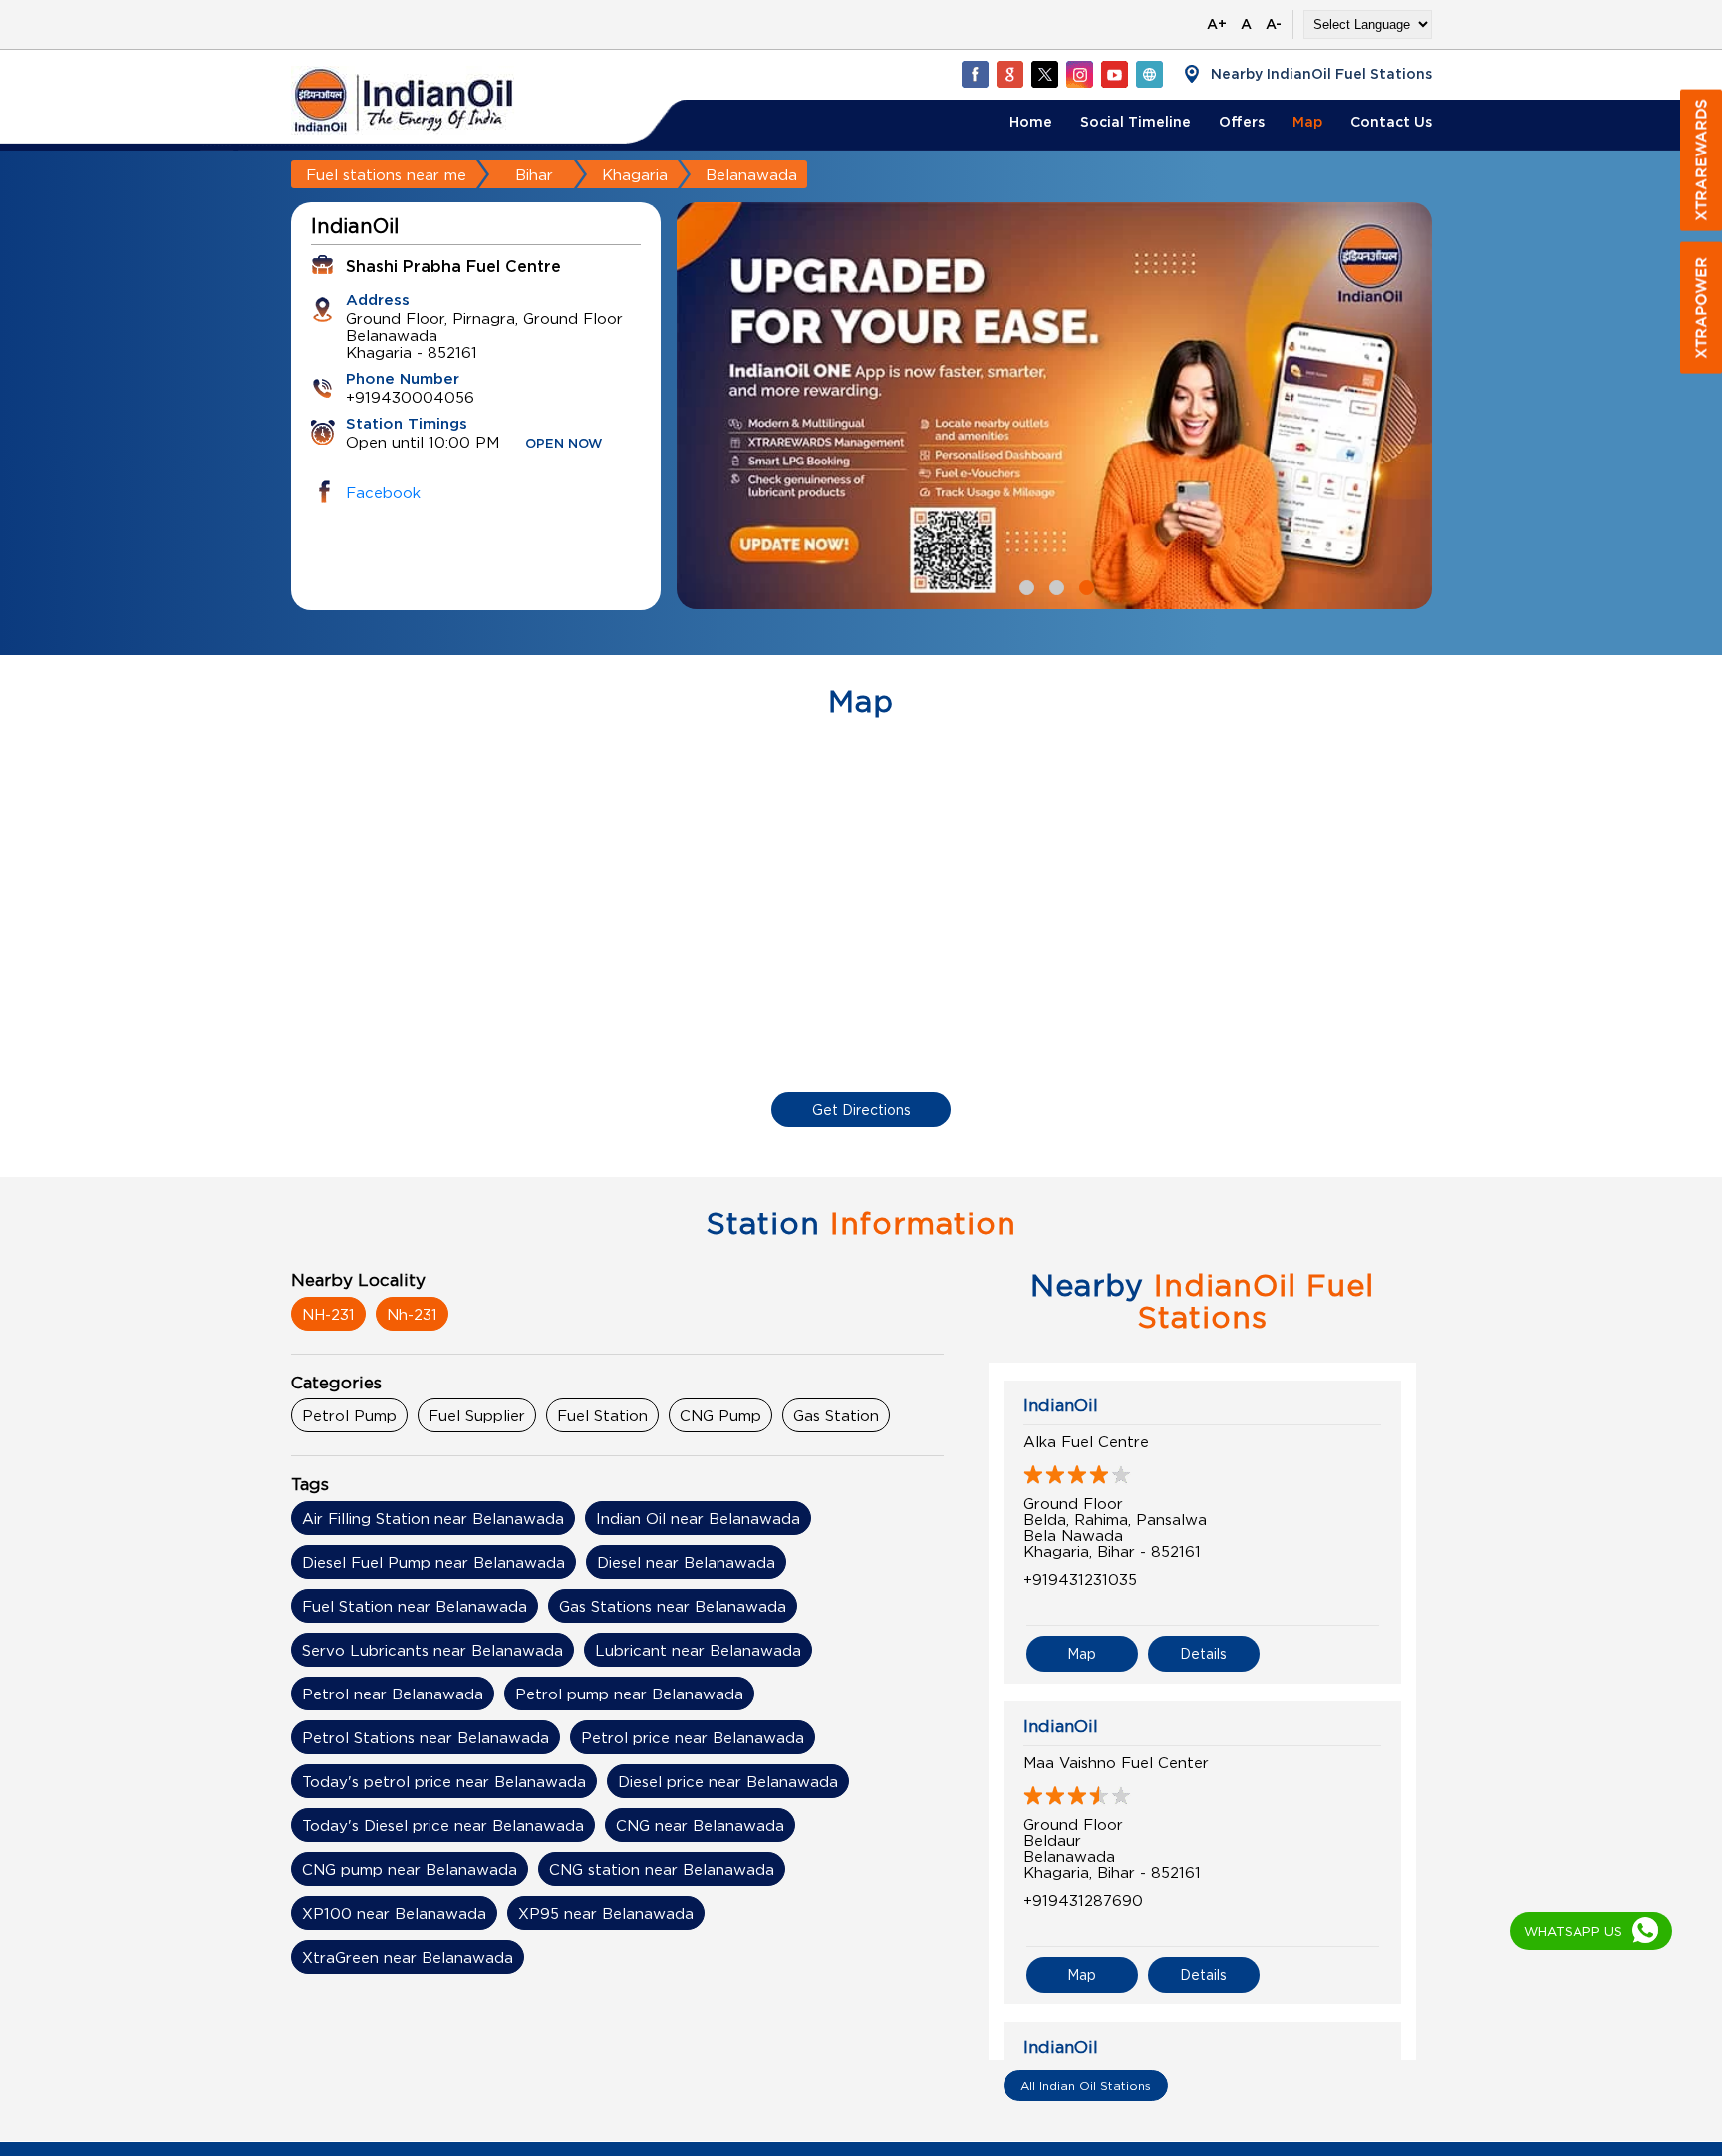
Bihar (534, 174)
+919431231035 (1080, 1579)
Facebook (383, 492)
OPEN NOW (564, 444)
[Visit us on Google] (1009, 74)
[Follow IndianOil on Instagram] (1079, 74)
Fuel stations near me (386, 174)
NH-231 (328, 1314)
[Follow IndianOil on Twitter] (1044, 74)
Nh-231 (412, 1314)
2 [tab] (1054, 585)
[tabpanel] (1054, 406)
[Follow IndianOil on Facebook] (975, 74)
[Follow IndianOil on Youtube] (1114, 74)
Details (1203, 1653)
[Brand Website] (1149, 74)
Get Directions (861, 1110)
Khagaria (635, 174)
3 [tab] (1084, 585)
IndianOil (1061, 1405)
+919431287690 (1083, 1900)
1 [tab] (1024, 585)
